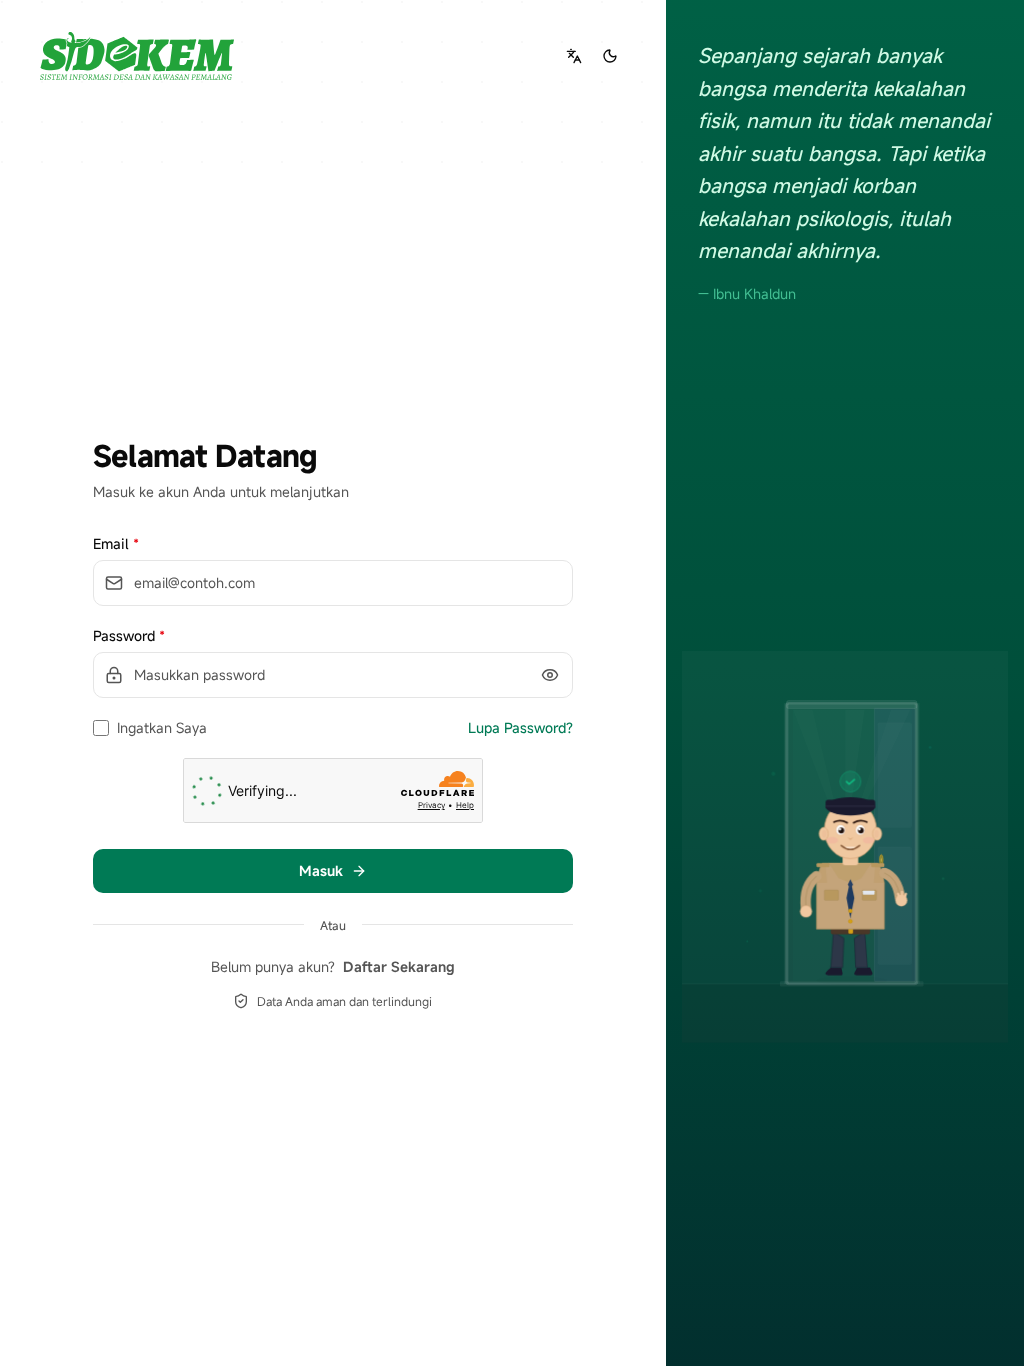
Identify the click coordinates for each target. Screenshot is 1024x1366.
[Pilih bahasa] (574, 56)
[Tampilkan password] (550, 675)
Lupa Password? (520, 727)
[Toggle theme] (610, 56)
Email (116, 543)
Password (129, 635)
